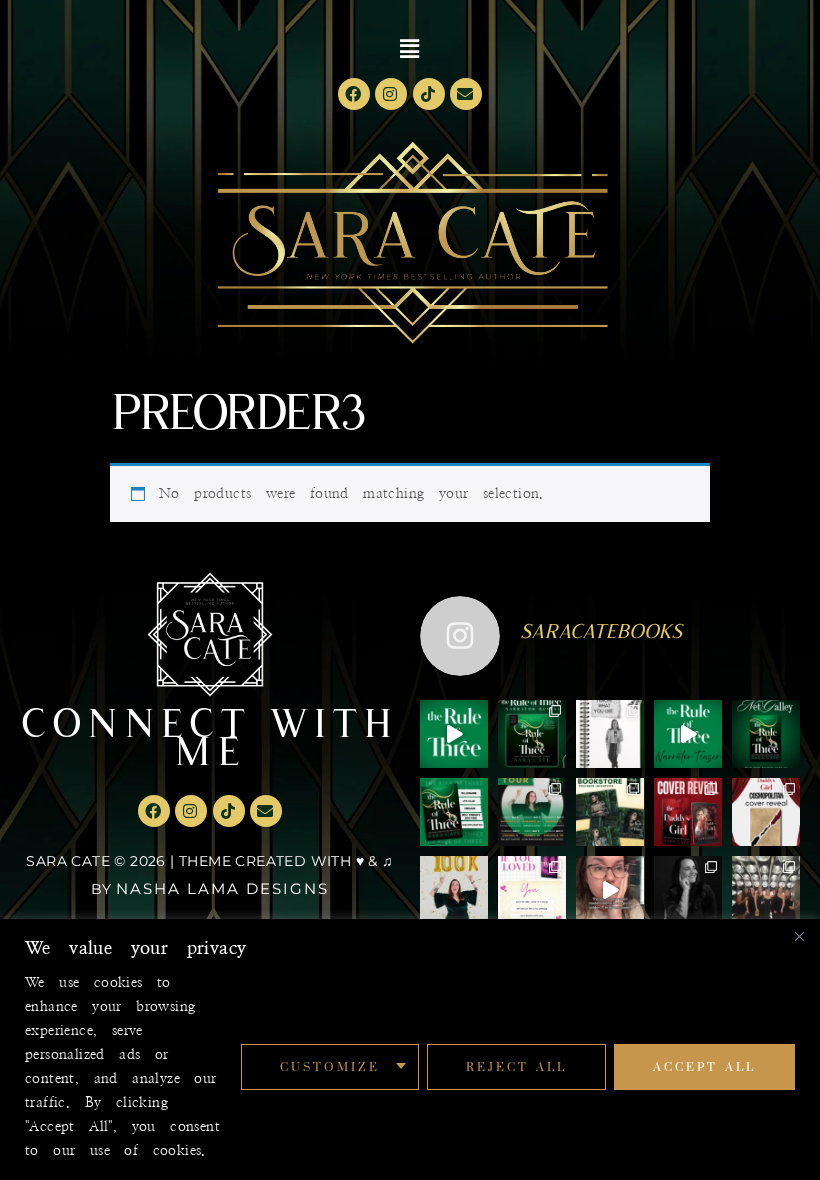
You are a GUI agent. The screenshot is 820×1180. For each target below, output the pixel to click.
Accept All (704, 1066)
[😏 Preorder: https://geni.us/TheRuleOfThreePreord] (454, 734)
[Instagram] (391, 94)
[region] (410, 1049)
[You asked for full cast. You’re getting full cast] (532, 734)
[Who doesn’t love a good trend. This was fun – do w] (610, 734)
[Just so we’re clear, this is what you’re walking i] (454, 812)
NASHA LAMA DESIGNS (222, 888)
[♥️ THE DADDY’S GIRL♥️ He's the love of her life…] (688, 812)
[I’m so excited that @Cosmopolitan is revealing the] (766, 812)
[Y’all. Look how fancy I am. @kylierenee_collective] (688, 890)
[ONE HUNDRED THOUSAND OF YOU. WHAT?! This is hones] (454, 890)
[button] (410, 49)
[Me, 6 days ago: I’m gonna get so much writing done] (766, 890)
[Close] (799, 936)
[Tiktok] (429, 94)
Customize (330, 1066)
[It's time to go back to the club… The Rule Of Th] (766, 734)
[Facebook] (354, 94)
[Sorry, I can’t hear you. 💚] (610, 890)
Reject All (516, 1066)
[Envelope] (466, 94)
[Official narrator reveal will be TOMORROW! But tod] (688, 734)
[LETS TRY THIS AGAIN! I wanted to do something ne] (610, 812)
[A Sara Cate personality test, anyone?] (532, 890)
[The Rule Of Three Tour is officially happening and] (532, 812)
